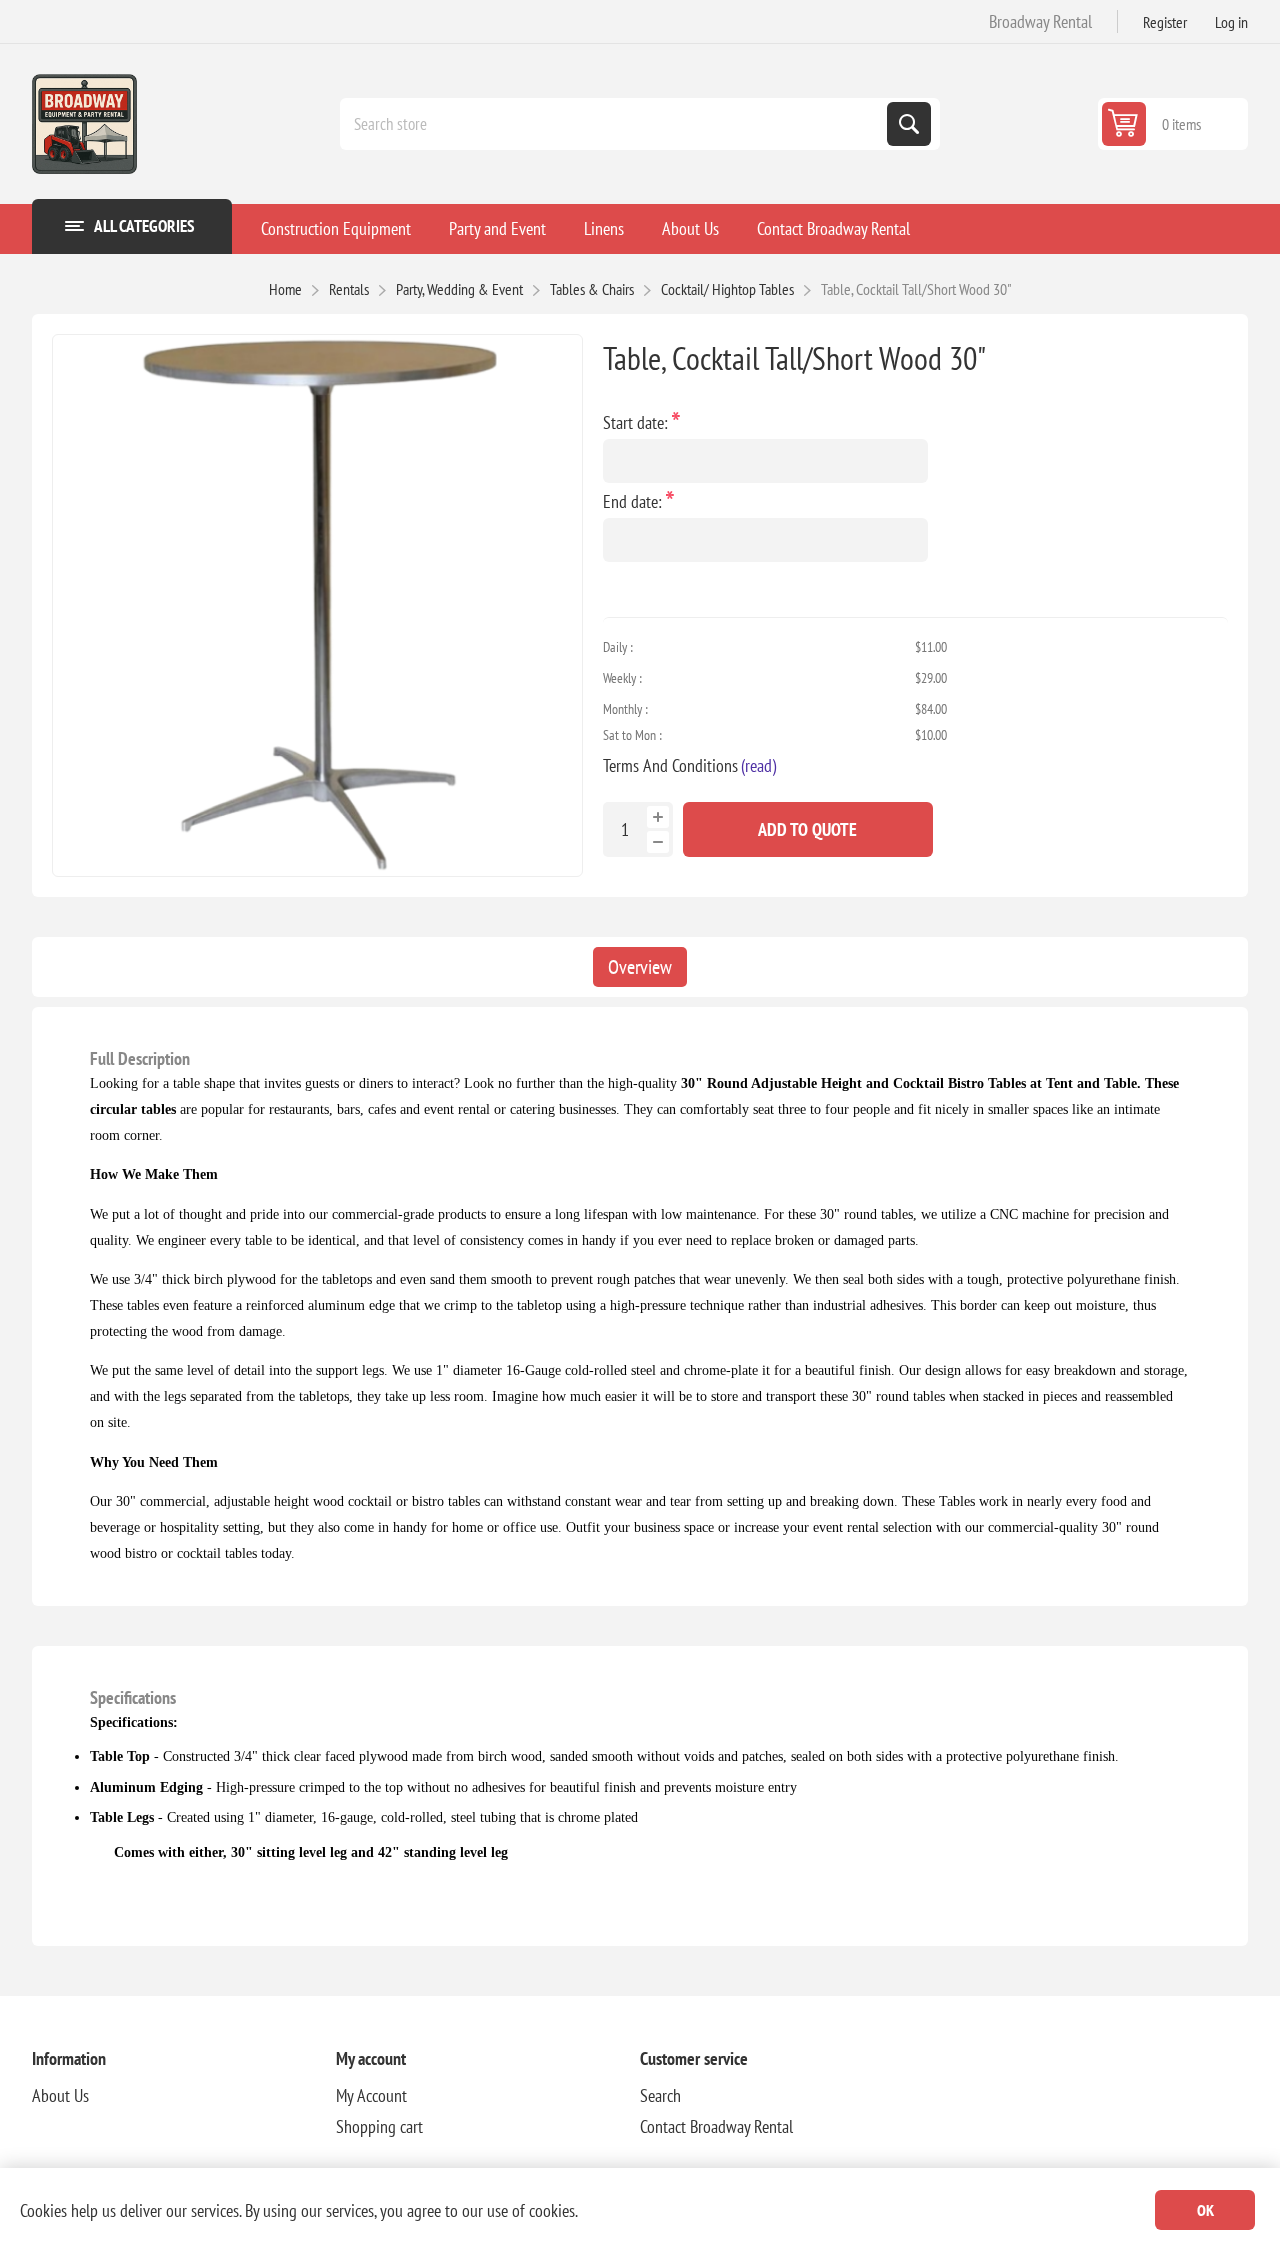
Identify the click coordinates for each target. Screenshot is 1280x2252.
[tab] (640, 967)
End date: (634, 501)
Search (909, 124)
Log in (1231, 22)
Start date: (637, 422)
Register (1165, 22)
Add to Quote (807, 829)
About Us (60, 2095)
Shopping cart (379, 2126)
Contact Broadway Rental (716, 2126)
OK (1205, 2210)
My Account (371, 2095)
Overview (640, 967)
